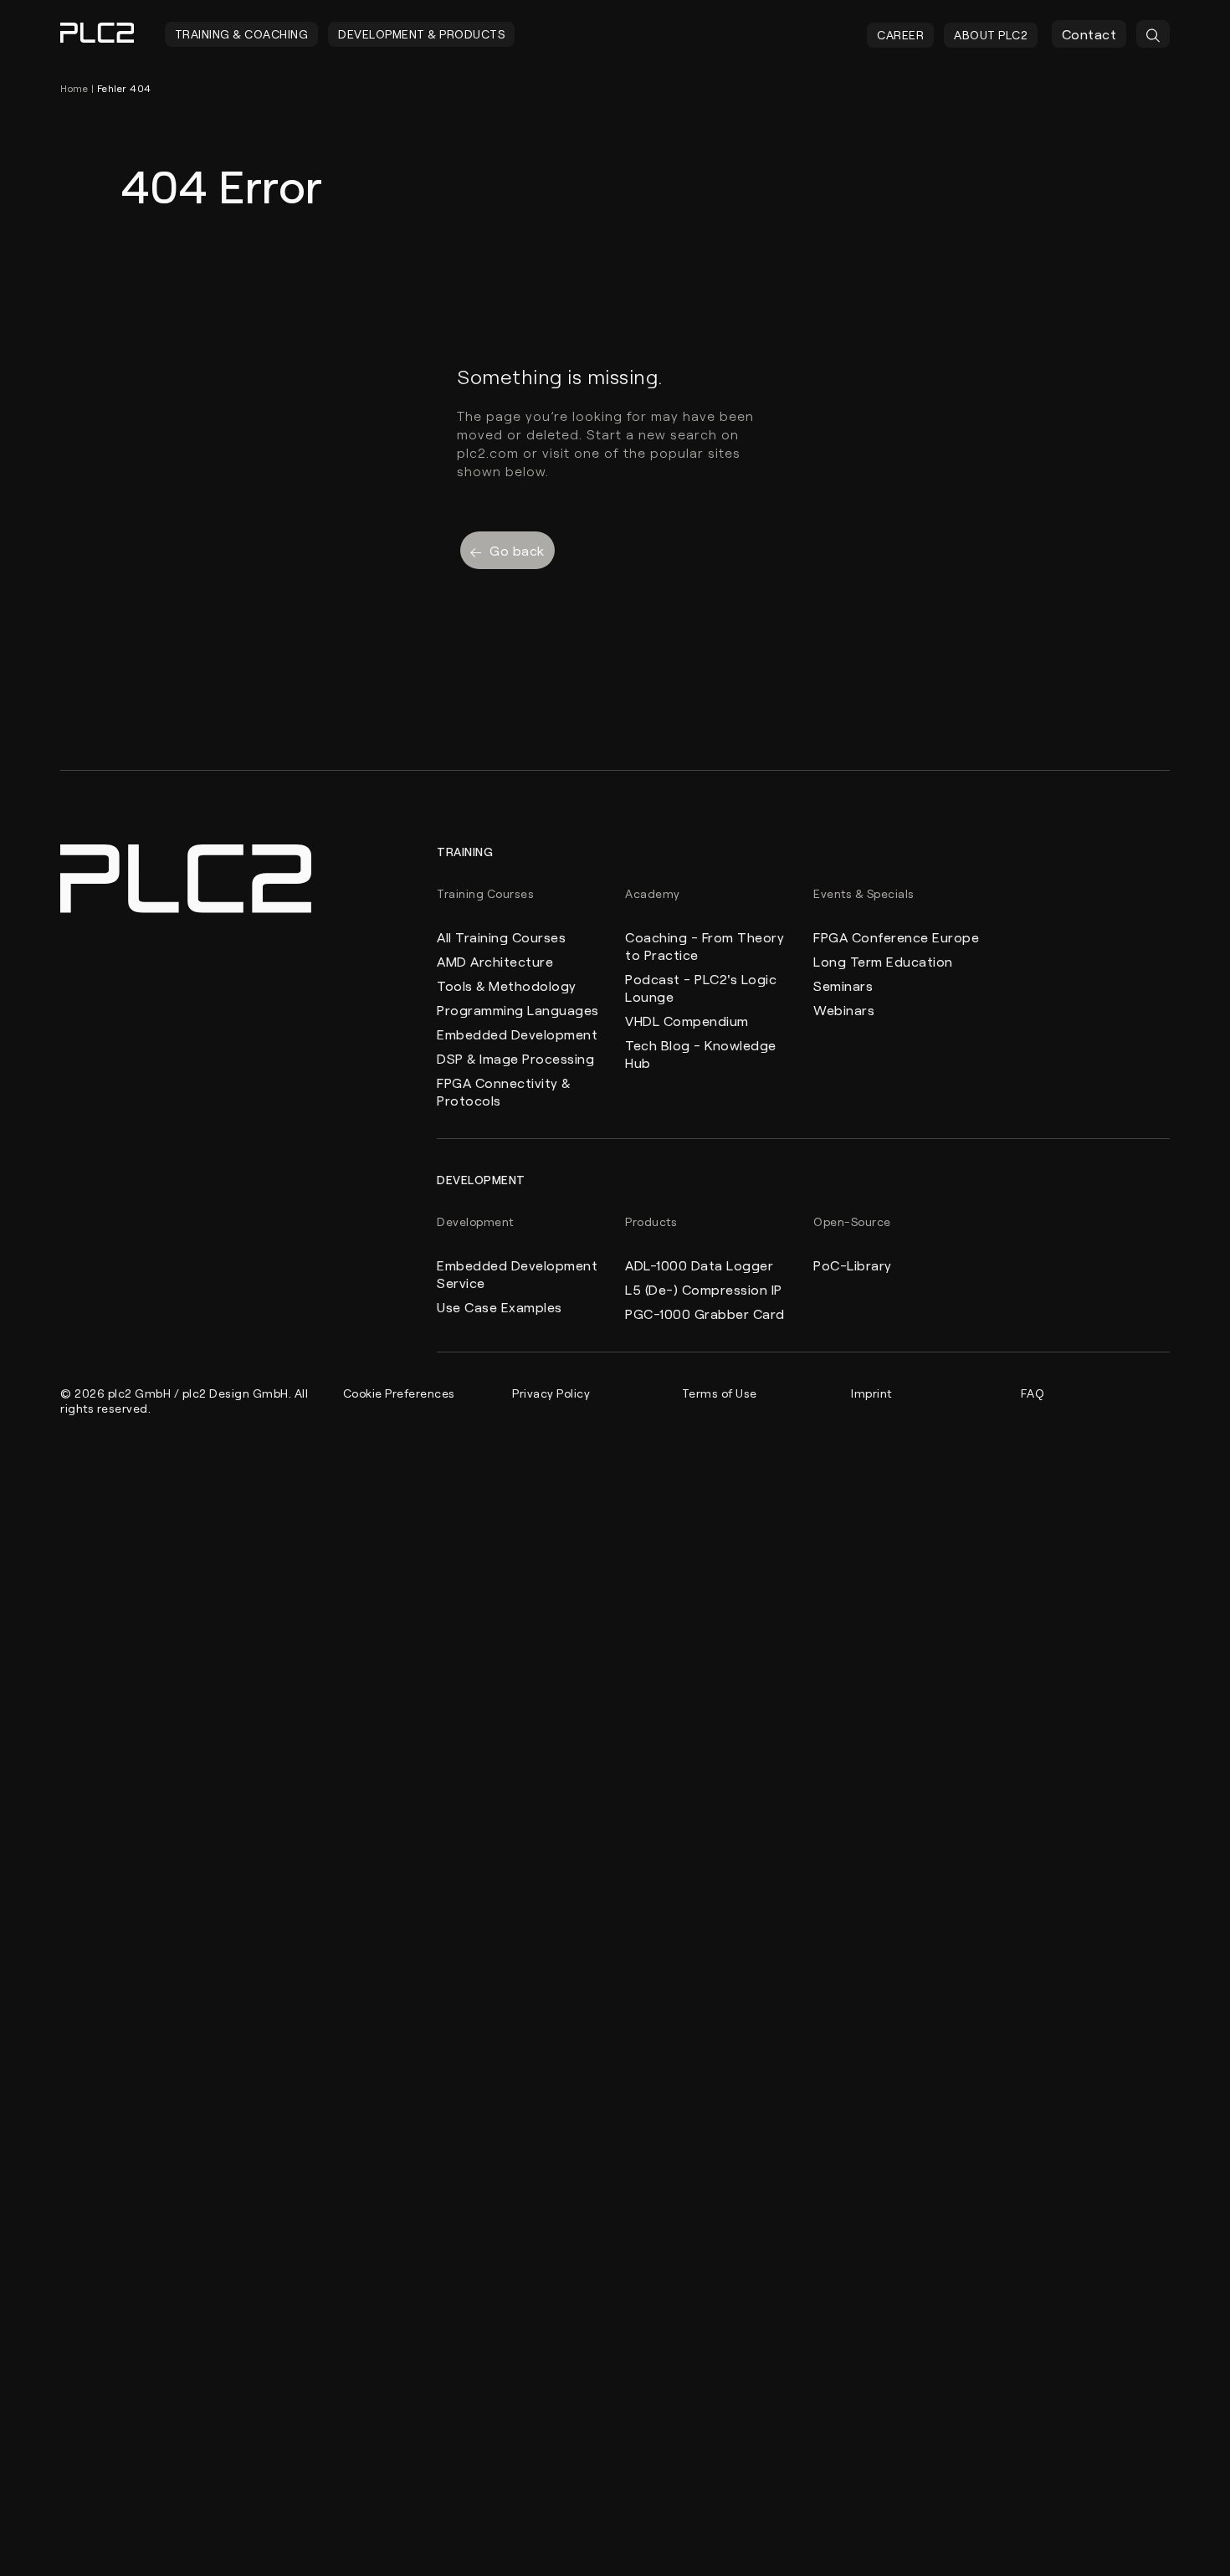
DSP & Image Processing (515, 1058)
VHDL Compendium (687, 1021)
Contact (1089, 34)
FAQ (1033, 1393)
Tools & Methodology (507, 985)
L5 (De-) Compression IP (704, 1289)
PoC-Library (853, 1265)
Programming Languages (518, 1010)
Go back (517, 550)
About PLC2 (991, 35)
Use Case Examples (500, 1307)
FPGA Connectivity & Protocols (504, 1091)
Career (900, 35)
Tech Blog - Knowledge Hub (701, 1054)
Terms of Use (720, 1393)
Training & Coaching (242, 34)
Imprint (871, 1393)
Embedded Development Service (517, 1274)
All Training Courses (501, 937)
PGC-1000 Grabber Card (705, 1314)
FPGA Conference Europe (896, 937)
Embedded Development (517, 1034)
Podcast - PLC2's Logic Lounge (701, 988)
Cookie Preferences (399, 1393)
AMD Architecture (495, 961)
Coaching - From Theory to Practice (705, 946)
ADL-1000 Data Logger (699, 1265)
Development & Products (421, 34)
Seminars (843, 985)
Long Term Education (883, 961)
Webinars (844, 1010)
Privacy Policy (551, 1393)
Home (74, 88)
